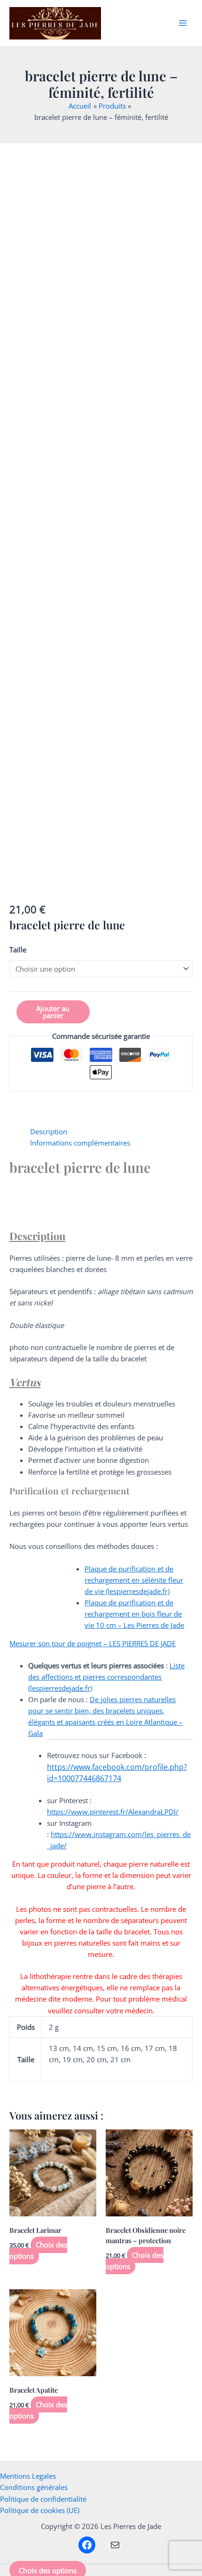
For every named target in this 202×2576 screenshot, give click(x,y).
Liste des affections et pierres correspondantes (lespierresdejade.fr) (106, 1677)
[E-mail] (115, 2545)
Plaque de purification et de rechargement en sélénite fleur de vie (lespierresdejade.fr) (134, 1580)
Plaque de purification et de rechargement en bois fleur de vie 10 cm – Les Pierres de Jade (134, 1614)
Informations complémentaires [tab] (80, 1143)
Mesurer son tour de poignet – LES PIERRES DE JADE (93, 1643)
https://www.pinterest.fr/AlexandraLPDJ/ (113, 1812)
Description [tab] (49, 1131)
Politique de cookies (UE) (40, 2510)
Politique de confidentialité (43, 2499)
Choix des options (38, 2250)
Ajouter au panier (53, 1012)
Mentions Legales (28, 2476)
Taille (18, 950)
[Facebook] (87, 2545)
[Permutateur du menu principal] (183, 23)
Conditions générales (34, 2487)
